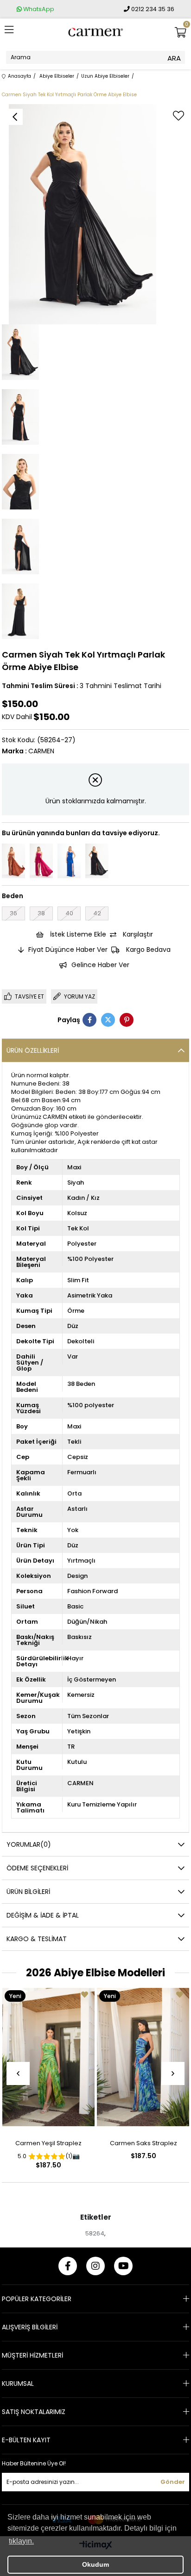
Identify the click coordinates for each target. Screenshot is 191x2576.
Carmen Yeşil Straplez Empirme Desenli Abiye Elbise (48, 2145)
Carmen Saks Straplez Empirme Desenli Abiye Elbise (143, 2145)
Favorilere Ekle (85, 1995)
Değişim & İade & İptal (43, 1915)
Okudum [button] (95, 2564)
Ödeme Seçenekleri (37, 1868)
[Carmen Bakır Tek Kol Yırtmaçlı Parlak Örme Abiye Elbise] (13, 861)
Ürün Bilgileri (28, 1892)
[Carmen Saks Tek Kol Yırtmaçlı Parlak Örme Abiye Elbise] (69, 861)
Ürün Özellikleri (33, 1050)
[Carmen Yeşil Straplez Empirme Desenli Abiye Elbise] (48, 2057)
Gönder (173, 2482)
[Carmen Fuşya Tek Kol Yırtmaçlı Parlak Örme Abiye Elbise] (41, 861)
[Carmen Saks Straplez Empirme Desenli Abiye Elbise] (143, 2057)
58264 (95, 2233)
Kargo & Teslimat (37, 1939)
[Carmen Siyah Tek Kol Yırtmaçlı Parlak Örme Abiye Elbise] (97, 861)
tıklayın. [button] (21, 2541)
